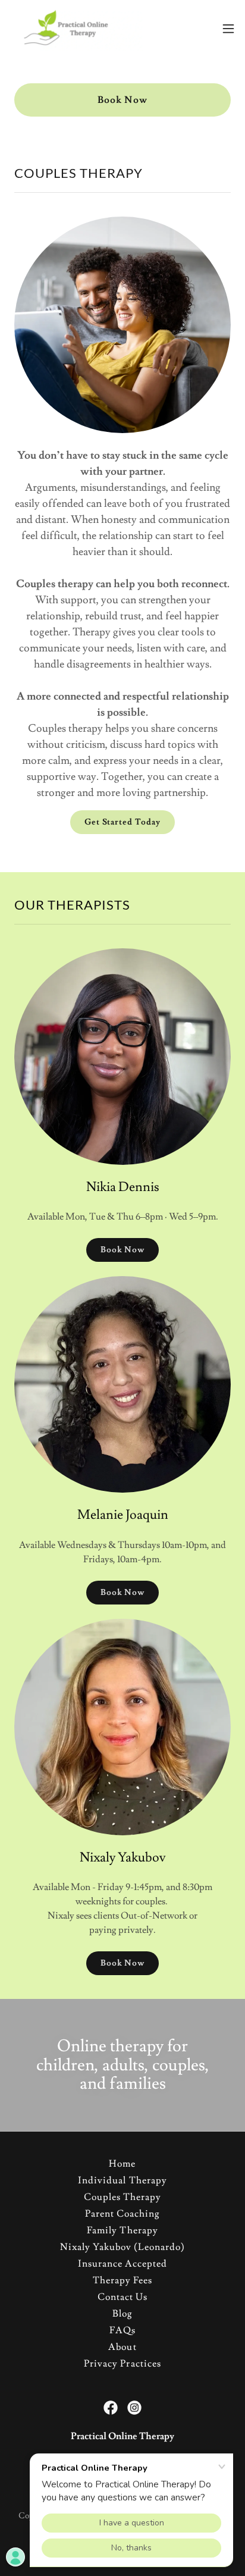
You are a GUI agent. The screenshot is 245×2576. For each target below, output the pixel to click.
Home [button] (122, 2164)
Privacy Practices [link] (122, 2364)
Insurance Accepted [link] (122, 2264)
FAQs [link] (122, 2330)
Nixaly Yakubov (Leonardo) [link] (122, 2247)
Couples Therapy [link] (122, 2197)
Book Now (122, 100)
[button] (228, 29)
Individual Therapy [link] (122, 2180)
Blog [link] (122, 2314)
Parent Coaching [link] (122, 2214)
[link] (76, 29)
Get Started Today (122, 822)
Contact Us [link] (122, 2297)
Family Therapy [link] (122, 2230)
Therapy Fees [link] (122, 2280)
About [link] (122, 2347)
